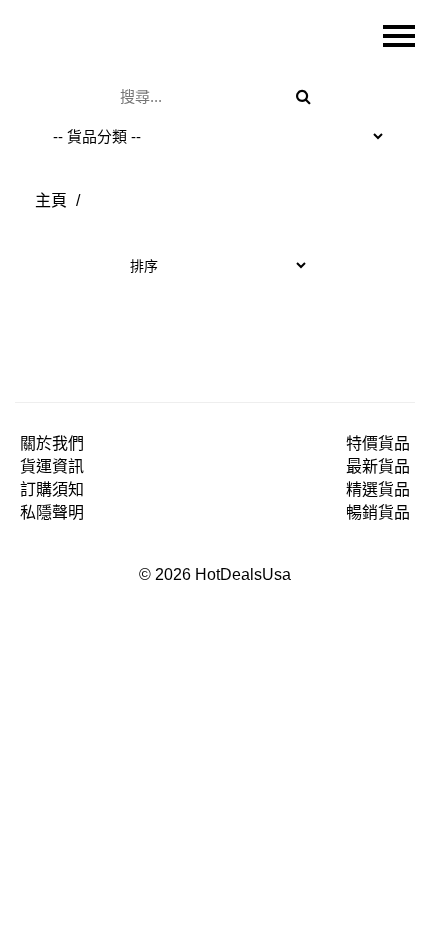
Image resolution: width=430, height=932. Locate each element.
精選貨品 (378, 489)
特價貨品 (378, 443)
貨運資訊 (52, 466)
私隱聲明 (52, 512)
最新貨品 (378, 466)
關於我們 (52, 443)
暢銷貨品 (378, 512)
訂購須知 (52, 489)
